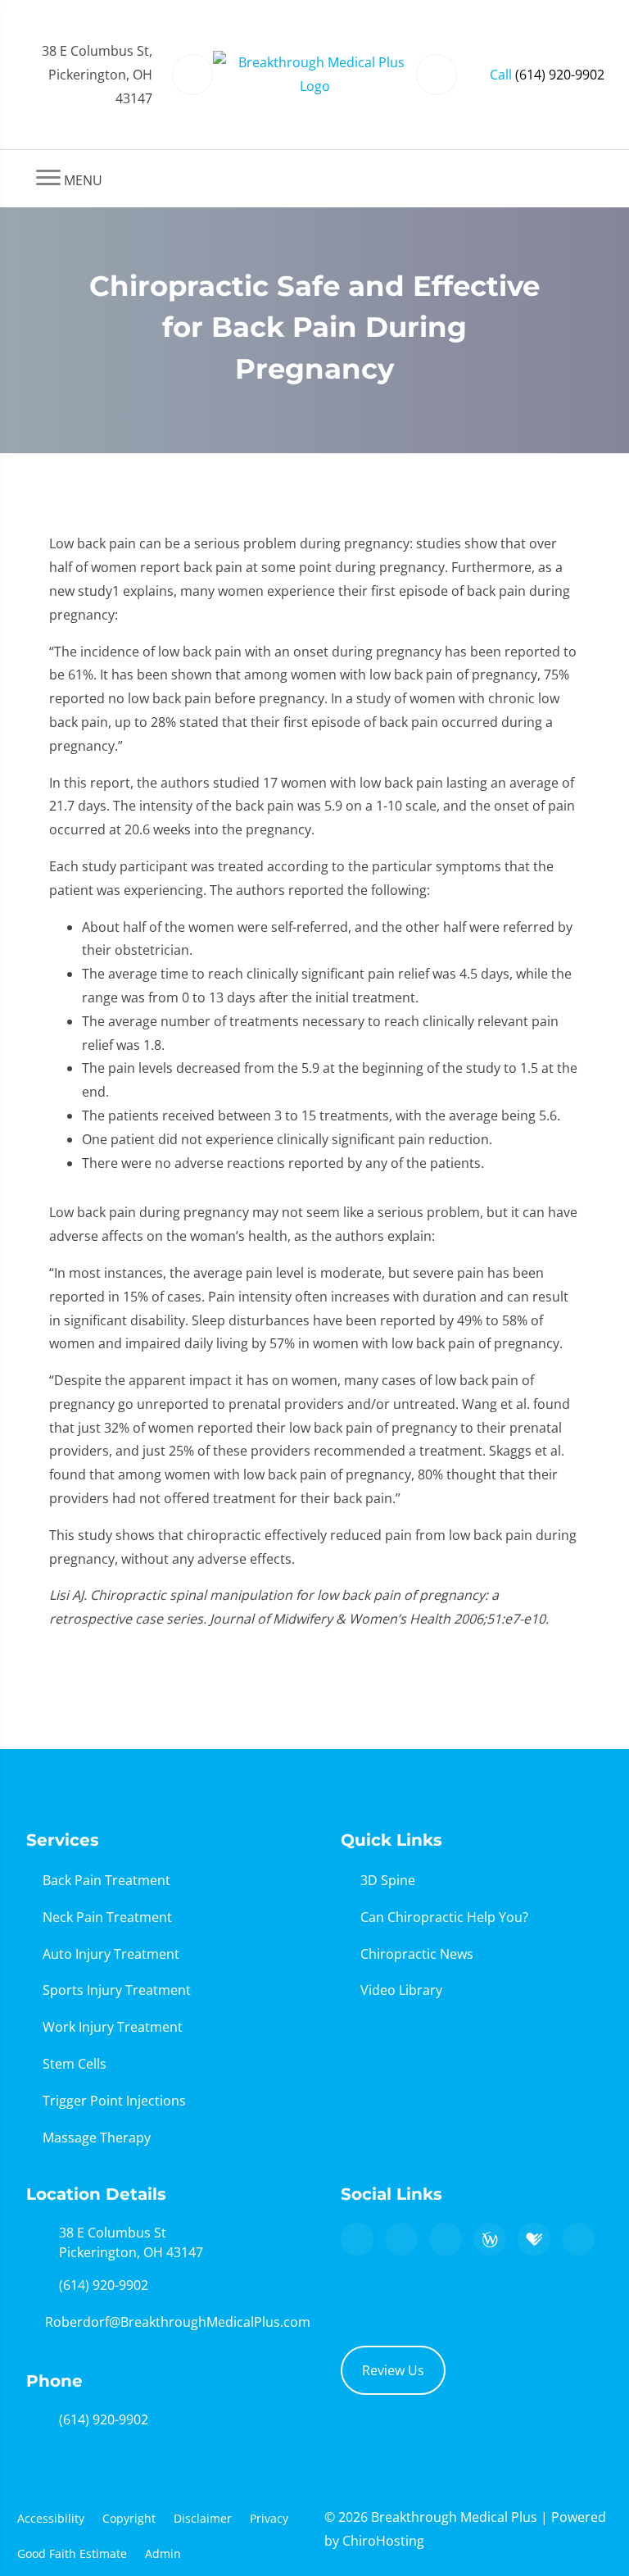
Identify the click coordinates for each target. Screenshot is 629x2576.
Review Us (393, 2370)
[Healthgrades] (534, 2239)
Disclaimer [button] (203, 2518)
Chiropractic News (417, 1954)
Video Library (401, 1990)
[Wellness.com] (490, 2239)
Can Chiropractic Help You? (444, 1917)
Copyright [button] (129, 2518)
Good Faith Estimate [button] (72, 2553)
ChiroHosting (383, 2541)
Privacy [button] (269, 2518)
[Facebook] (401, 2239)
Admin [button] (163, 2553)
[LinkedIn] (578, 2239)
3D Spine (388, 1880)
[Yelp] (446, 2239)
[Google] (357, 2239)
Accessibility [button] (51, 2518)
